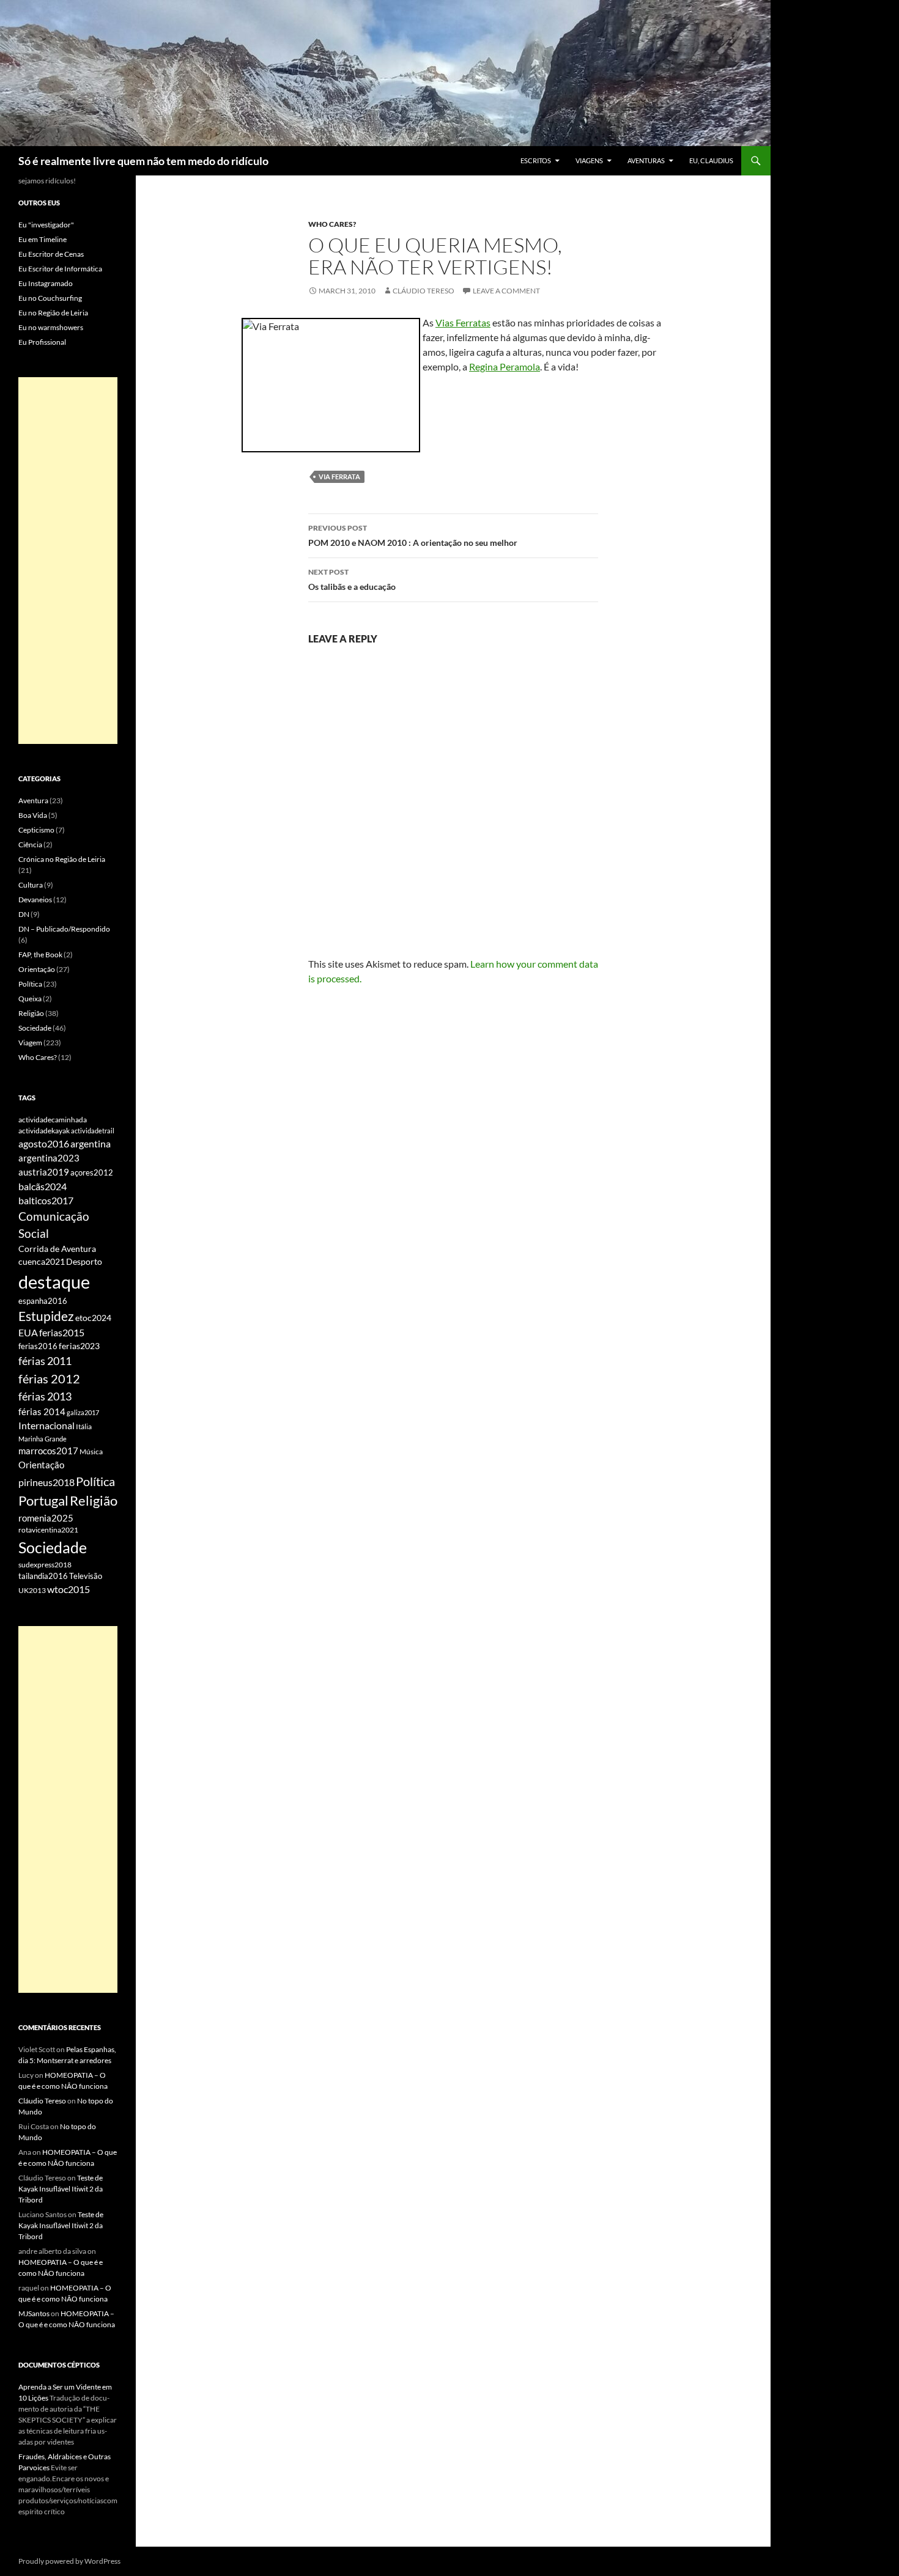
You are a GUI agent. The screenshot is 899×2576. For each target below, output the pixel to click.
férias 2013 (45, 1396)
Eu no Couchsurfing (50, 298)
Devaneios (35, 900)
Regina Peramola (505, 366)
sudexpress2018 (45, 1565)
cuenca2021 (42, 1261)
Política (30, 984)
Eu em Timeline (43, 239)
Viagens (589, 160)
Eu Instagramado (46, 283)
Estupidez (46, 1316)
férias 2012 (49, 1378)
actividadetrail (93, 1131)
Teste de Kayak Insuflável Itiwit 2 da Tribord (61, 2189)
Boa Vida (33, 815)
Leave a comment (506, 291)
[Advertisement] (68, 561)
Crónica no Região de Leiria (62, 859)
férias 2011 (45, 1361)
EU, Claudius (711, 160)
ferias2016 (38, 1346)
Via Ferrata (339, 477)
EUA (28, 1333)
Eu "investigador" (46, 225)
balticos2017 (46, 1201)
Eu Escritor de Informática (60, 269)
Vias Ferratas (463, 322)
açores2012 (92, 1172)
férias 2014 (42, 1411)
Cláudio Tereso (424, 291)
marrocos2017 (48, 1451)
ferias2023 (79, 1346)
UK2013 (32, 1590)
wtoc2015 (68, 1589)
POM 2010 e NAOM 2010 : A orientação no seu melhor (413, 535)
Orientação (37, 969)
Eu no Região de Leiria (53, 313)
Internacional (46, 1425)
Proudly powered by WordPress (69, 2561)
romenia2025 (46, 1518)
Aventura (33, 800)
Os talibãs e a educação (352, 580)
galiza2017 (83, 1412)
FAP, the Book (40, 955)
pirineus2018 (46, 1482)
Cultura (31, 885)
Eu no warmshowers (51, 327)
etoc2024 (93, 1318)
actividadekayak (44, 1131)
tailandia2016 (43, 1576)
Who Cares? (332, 224)
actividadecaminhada (53, 1120)
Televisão (86, 1576)
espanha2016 (43, 1301)
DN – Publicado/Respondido (64, 929)
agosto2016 (44, 1143)
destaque (54, 1282)
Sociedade (35, 1028)
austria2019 (44, 1172)
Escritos (536, 160)
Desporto (84, 1262)
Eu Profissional (42, 342)
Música (91, 1452)
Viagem (30, 1043)
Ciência (30, 845)
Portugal (43, 1500)
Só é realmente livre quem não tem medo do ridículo (143, 161)
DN (24, 914)
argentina (91, 1144)
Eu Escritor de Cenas (51, 254)
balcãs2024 (43, 1186)
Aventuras (646, 160)
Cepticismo (36, 830)
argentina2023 (49, 1158)
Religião (31, 1013)
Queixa (30, 999)
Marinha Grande (43, 1439)
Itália (84, 1426)
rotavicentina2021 (48, 1530)
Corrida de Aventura (57, 1249)
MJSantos (34, 2313)
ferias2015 (62, 1333)
